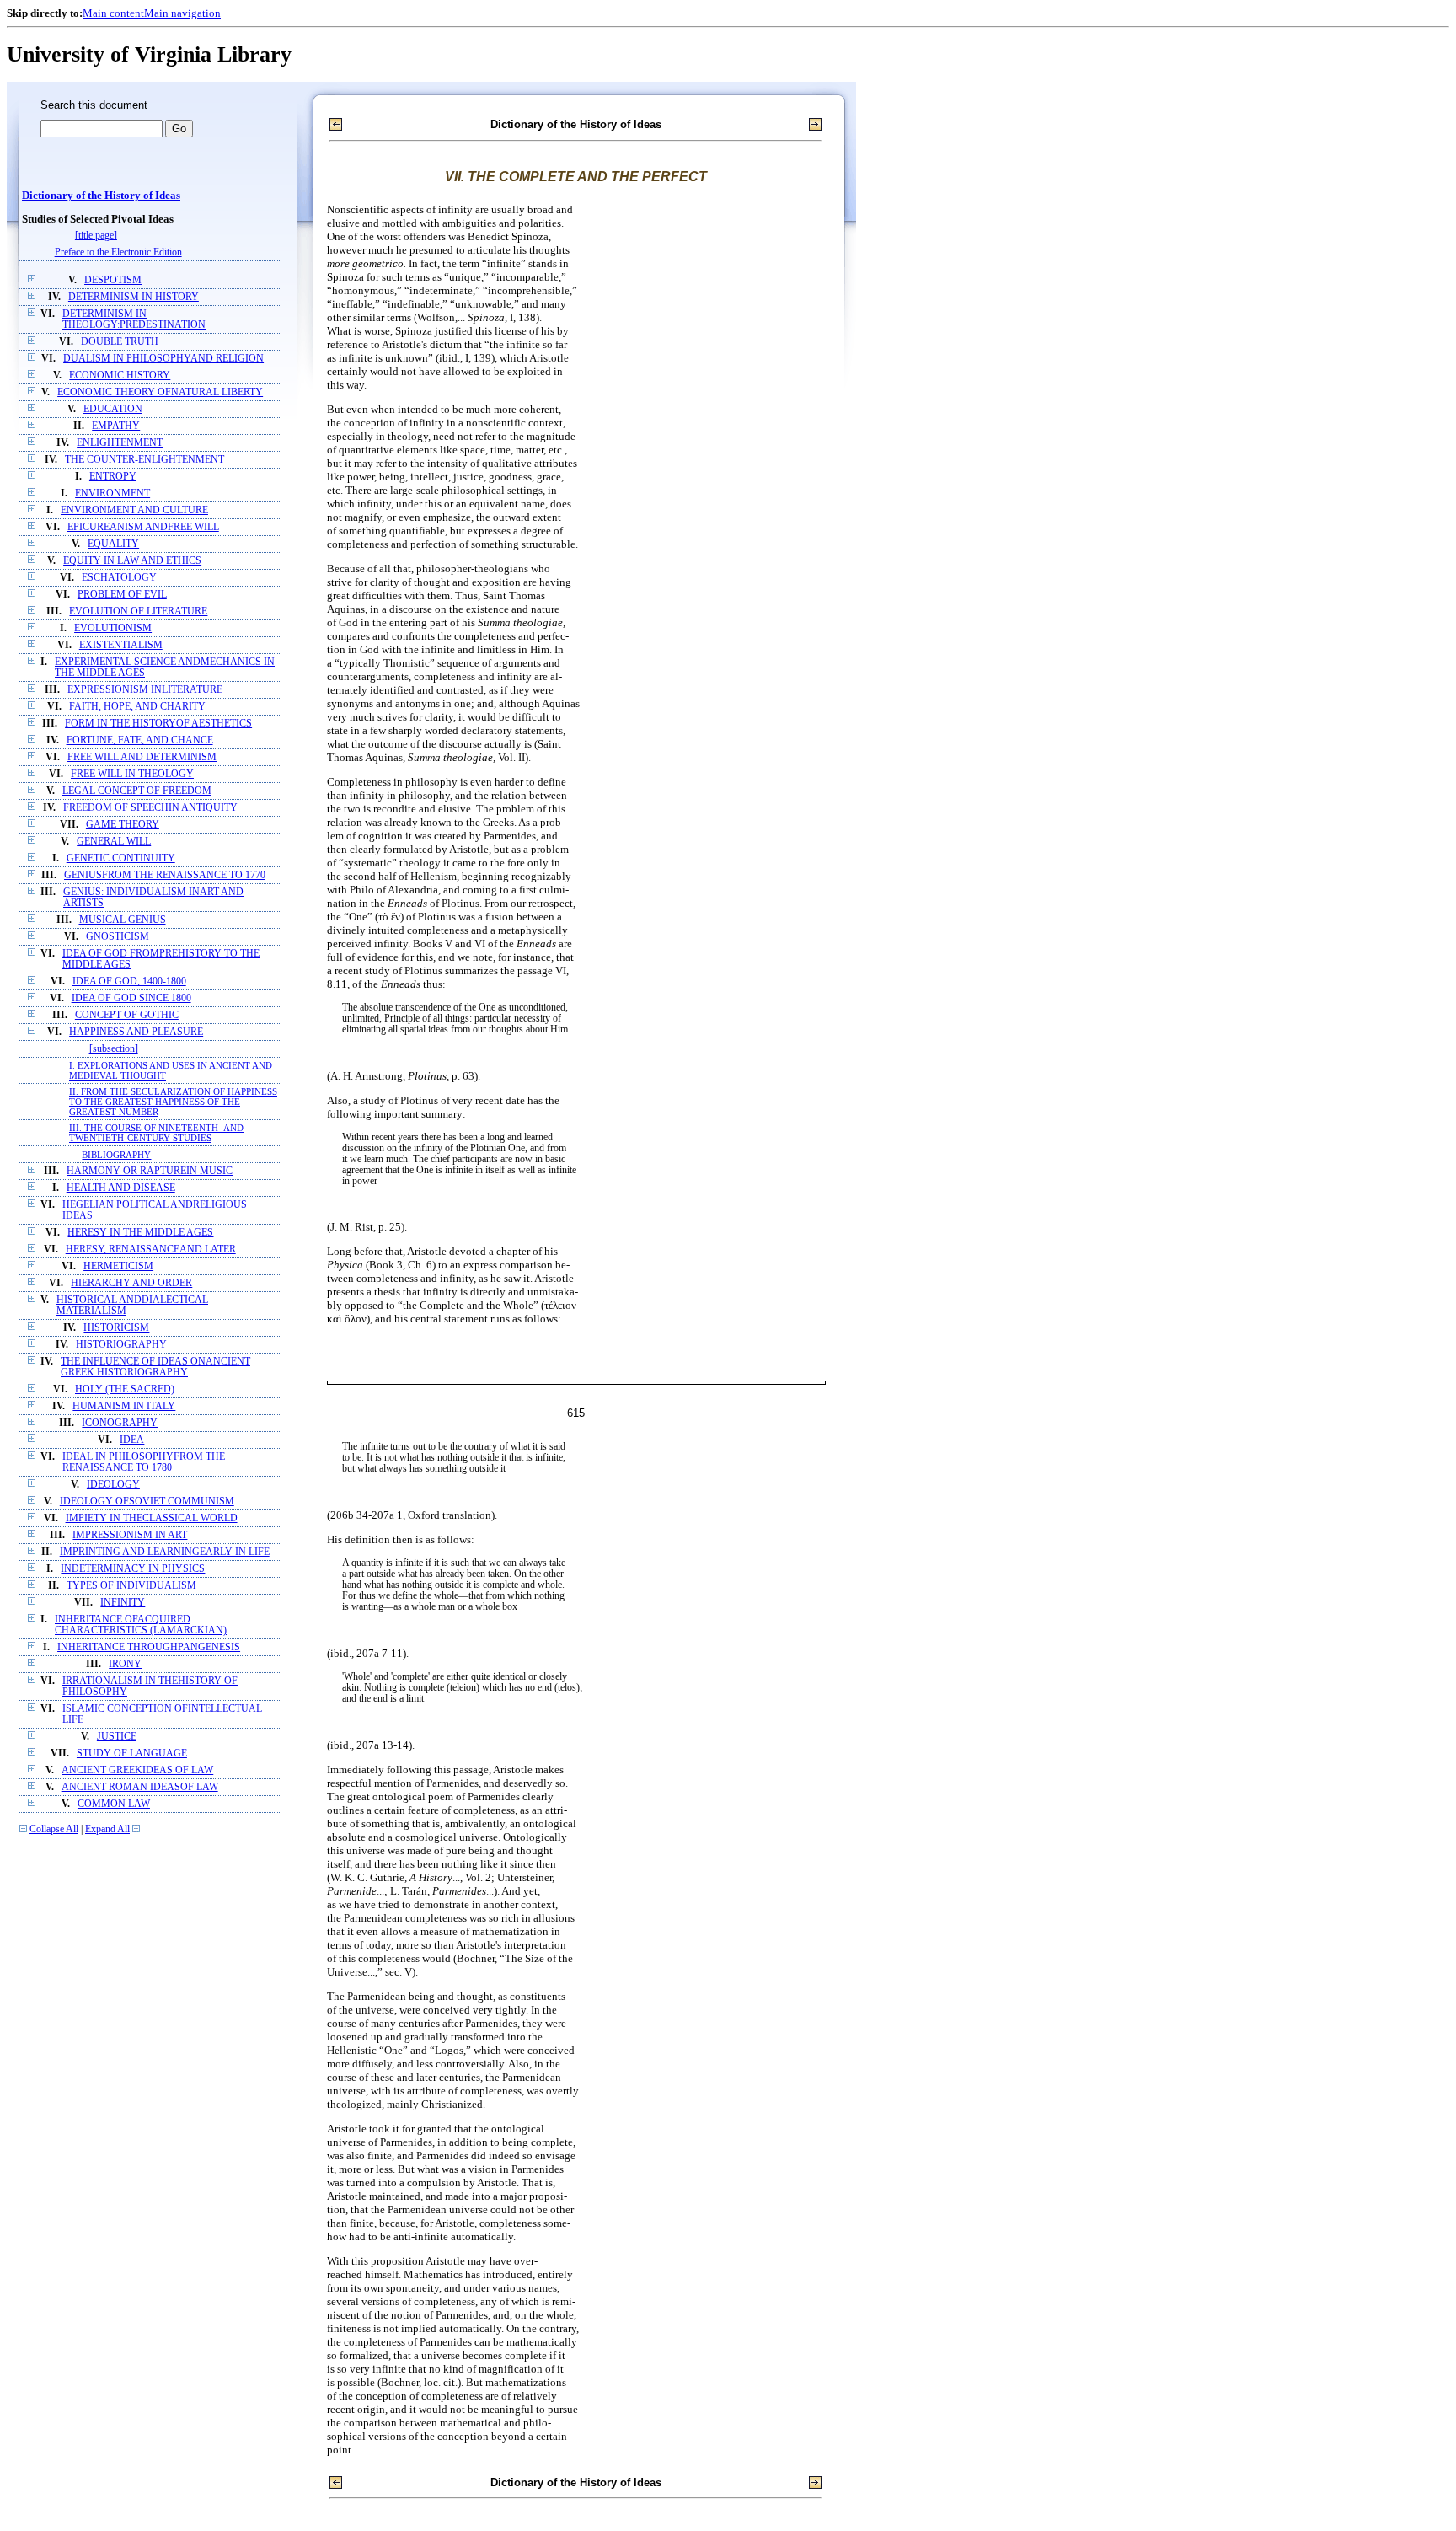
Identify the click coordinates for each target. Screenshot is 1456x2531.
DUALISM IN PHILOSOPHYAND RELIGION (163, 359)
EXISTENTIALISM (121, 645)
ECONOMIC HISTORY (120, 375)
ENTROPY (113, 477)
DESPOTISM (113, 280)
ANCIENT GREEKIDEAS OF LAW (137, 1770)
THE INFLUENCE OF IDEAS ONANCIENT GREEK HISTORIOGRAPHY (155, 1367)
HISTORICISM (116, 1328)
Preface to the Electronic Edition (118, 252)
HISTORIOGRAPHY (121, 1345)
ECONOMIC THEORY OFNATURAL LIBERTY (160, 392)
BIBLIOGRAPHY (116, 1155)
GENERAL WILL (114, 842)
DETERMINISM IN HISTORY (134, 297)
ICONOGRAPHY (120, 1423)
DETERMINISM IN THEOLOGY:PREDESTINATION (134, 319)
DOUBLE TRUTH (120, 342)
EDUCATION (113, 409)
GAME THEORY (123, 825)
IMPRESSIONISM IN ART (130, 1535)
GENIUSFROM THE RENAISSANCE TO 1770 (165, 875)
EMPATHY (116, 426)
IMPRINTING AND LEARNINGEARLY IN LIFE (165, 1552)
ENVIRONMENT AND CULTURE (134, 510)
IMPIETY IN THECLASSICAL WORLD (152, 1518)
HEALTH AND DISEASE (121, 1188)
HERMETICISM (118, 1266)
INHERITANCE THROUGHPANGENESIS (149, 1647)
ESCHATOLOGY (119, 578)
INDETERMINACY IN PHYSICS (133, 1569)
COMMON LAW (114, 1804)
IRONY (125, 1664)
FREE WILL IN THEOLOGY (132, 774)
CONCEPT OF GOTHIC (127, 1015)
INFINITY (123, 1603)
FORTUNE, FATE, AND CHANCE (140, 740)
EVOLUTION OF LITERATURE (138, 611)
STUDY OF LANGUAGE (132, 1753)
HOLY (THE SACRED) (125, 1389)
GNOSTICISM (118, 937)
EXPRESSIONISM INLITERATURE (145, 690)
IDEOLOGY (113, 1485)
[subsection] (114, 1049)
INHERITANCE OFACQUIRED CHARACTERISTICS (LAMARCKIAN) (141, 1625)
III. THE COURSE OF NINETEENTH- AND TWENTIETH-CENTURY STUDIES (156, 1133)
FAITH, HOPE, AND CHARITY (137, 707)
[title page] (96, 236)
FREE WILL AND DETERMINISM (142, 757)
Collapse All (54, 1829)
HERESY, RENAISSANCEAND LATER (151, 1249)
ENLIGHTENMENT (120, 443)
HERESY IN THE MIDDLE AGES (140, 1233)
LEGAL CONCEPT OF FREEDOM (137, 791)
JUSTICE (117, 1737)
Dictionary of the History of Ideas (101, 196)
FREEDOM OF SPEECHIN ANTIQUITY (150, 808)
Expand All (107, 1829)
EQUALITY (113, 544)
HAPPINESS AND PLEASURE (136, 1032)
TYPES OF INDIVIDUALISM (131, 1586)
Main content (113, 13)
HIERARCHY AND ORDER (131, 1283)
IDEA (132, 1440)
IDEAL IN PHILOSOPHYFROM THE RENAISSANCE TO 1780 (144, 1462)
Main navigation (182, 13)
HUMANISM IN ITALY (124, 1406)
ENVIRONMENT (112, 493)
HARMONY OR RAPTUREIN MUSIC (150, 1171)
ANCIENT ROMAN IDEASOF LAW (140, 1787)
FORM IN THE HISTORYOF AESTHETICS (158, 724)
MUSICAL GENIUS (123, 920)
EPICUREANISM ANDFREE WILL (143, 527)
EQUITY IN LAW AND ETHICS (132, 561)
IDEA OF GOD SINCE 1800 (131, 998)
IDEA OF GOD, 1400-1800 (129, 981)
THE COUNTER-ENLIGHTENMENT (145, 460)
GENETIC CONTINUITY (121, 858)
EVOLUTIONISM (113, 628)
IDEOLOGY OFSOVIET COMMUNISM (147, 1501)
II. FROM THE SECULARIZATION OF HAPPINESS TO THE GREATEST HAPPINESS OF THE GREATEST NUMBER (173, 1102)
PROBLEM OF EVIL (122, 595)
